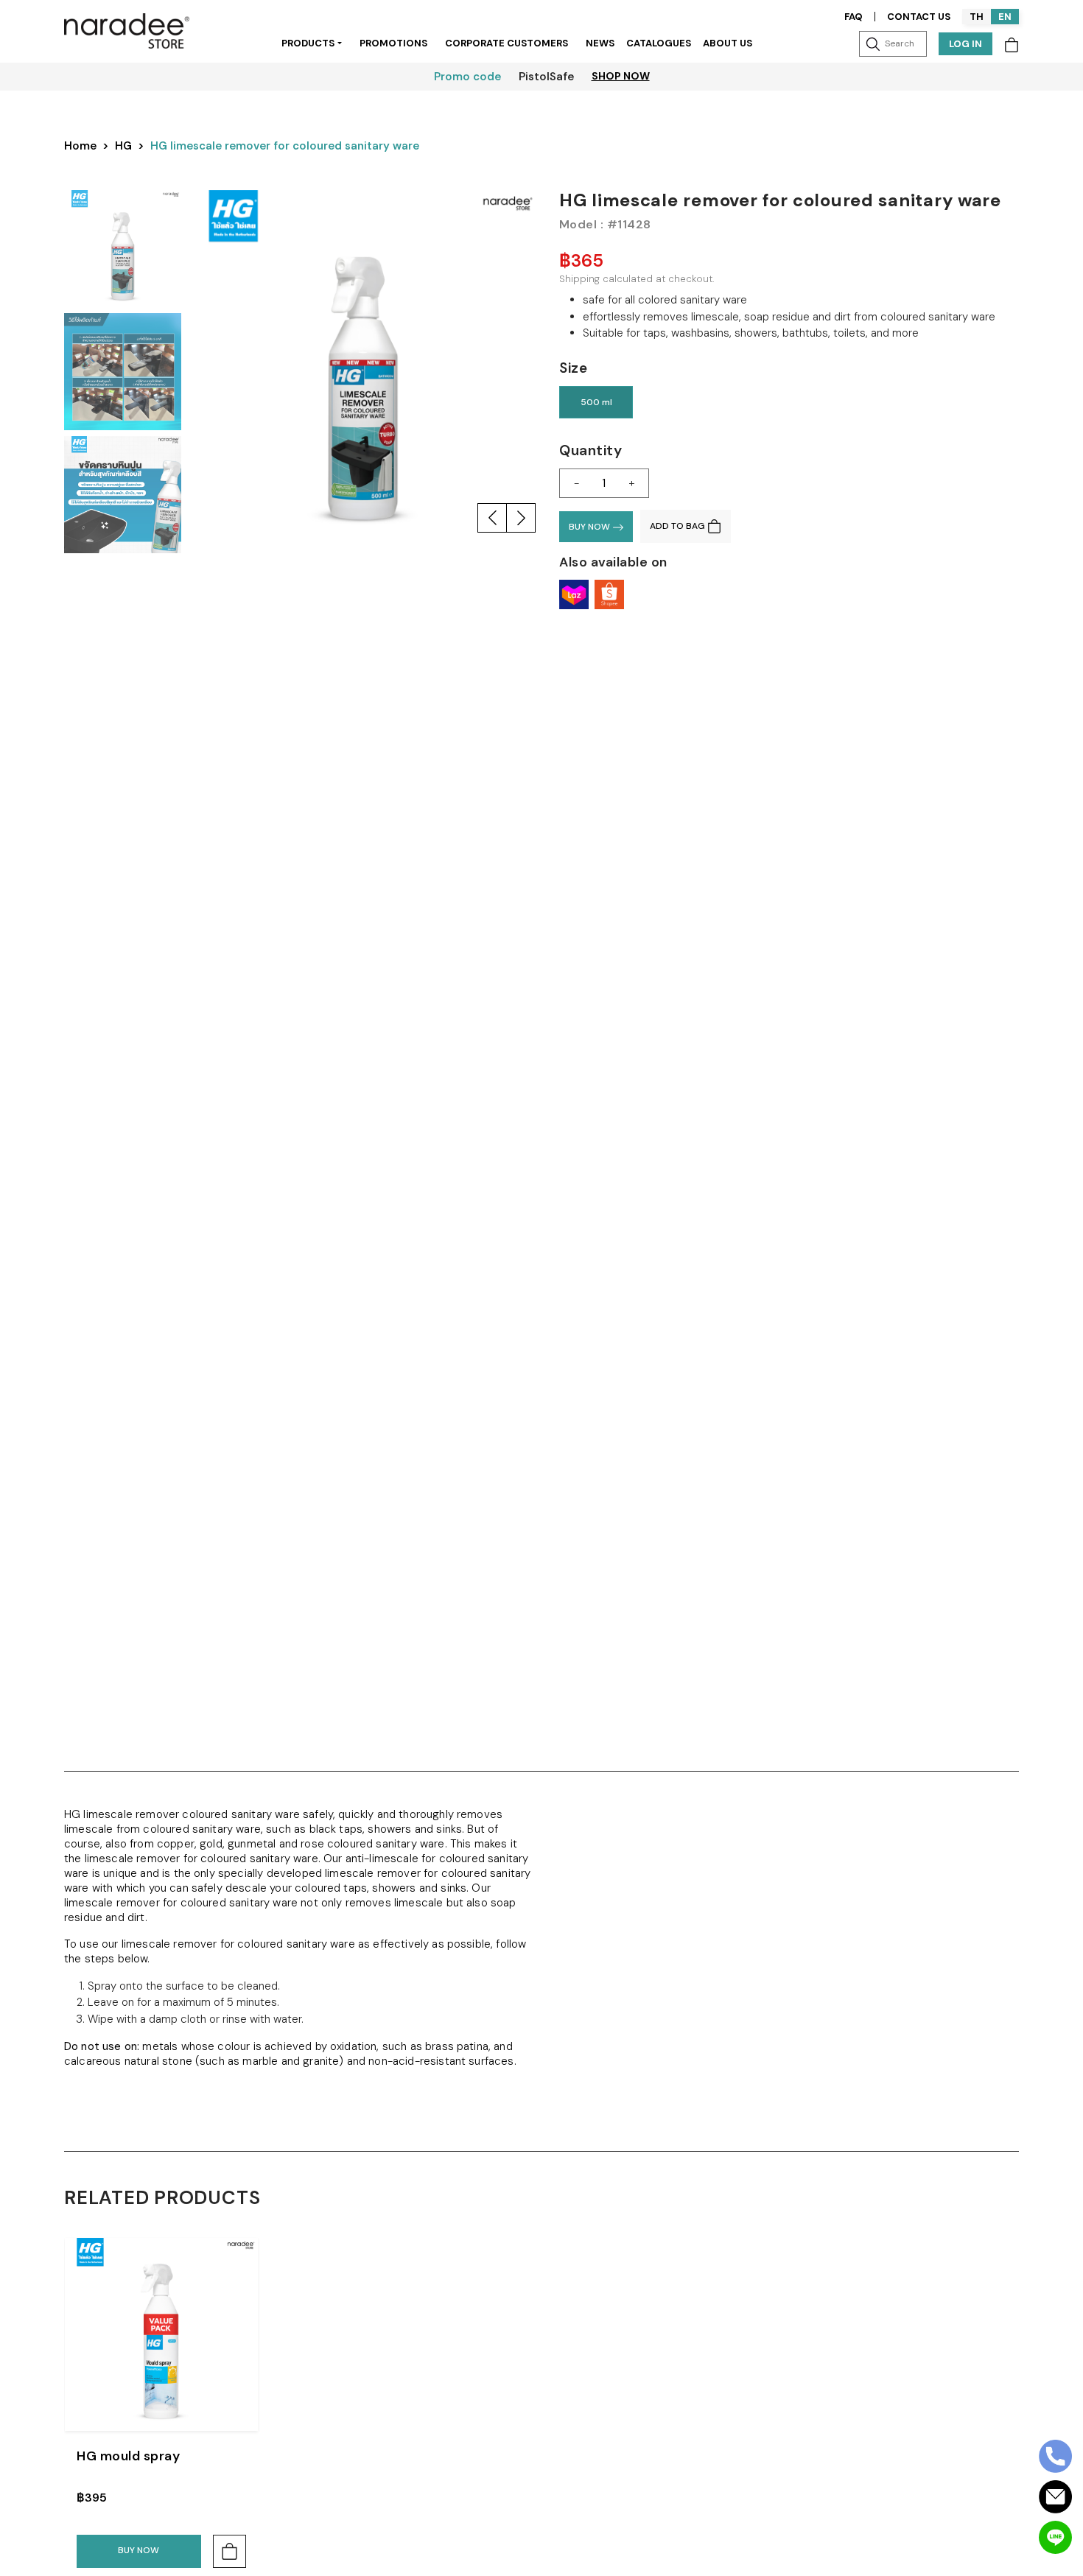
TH (977, 17)
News (600, 43)
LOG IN (965, 44)
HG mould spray (128, 2456)
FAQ (854, 17)
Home (80, 146)
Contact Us (919, 17)
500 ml (596, 402)
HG (123, 146)
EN (1005, 17)
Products (308, 43)
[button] (492, 518)
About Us (728, 43)
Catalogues (659, 43)
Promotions (393, 43)
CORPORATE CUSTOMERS (507, 43)
